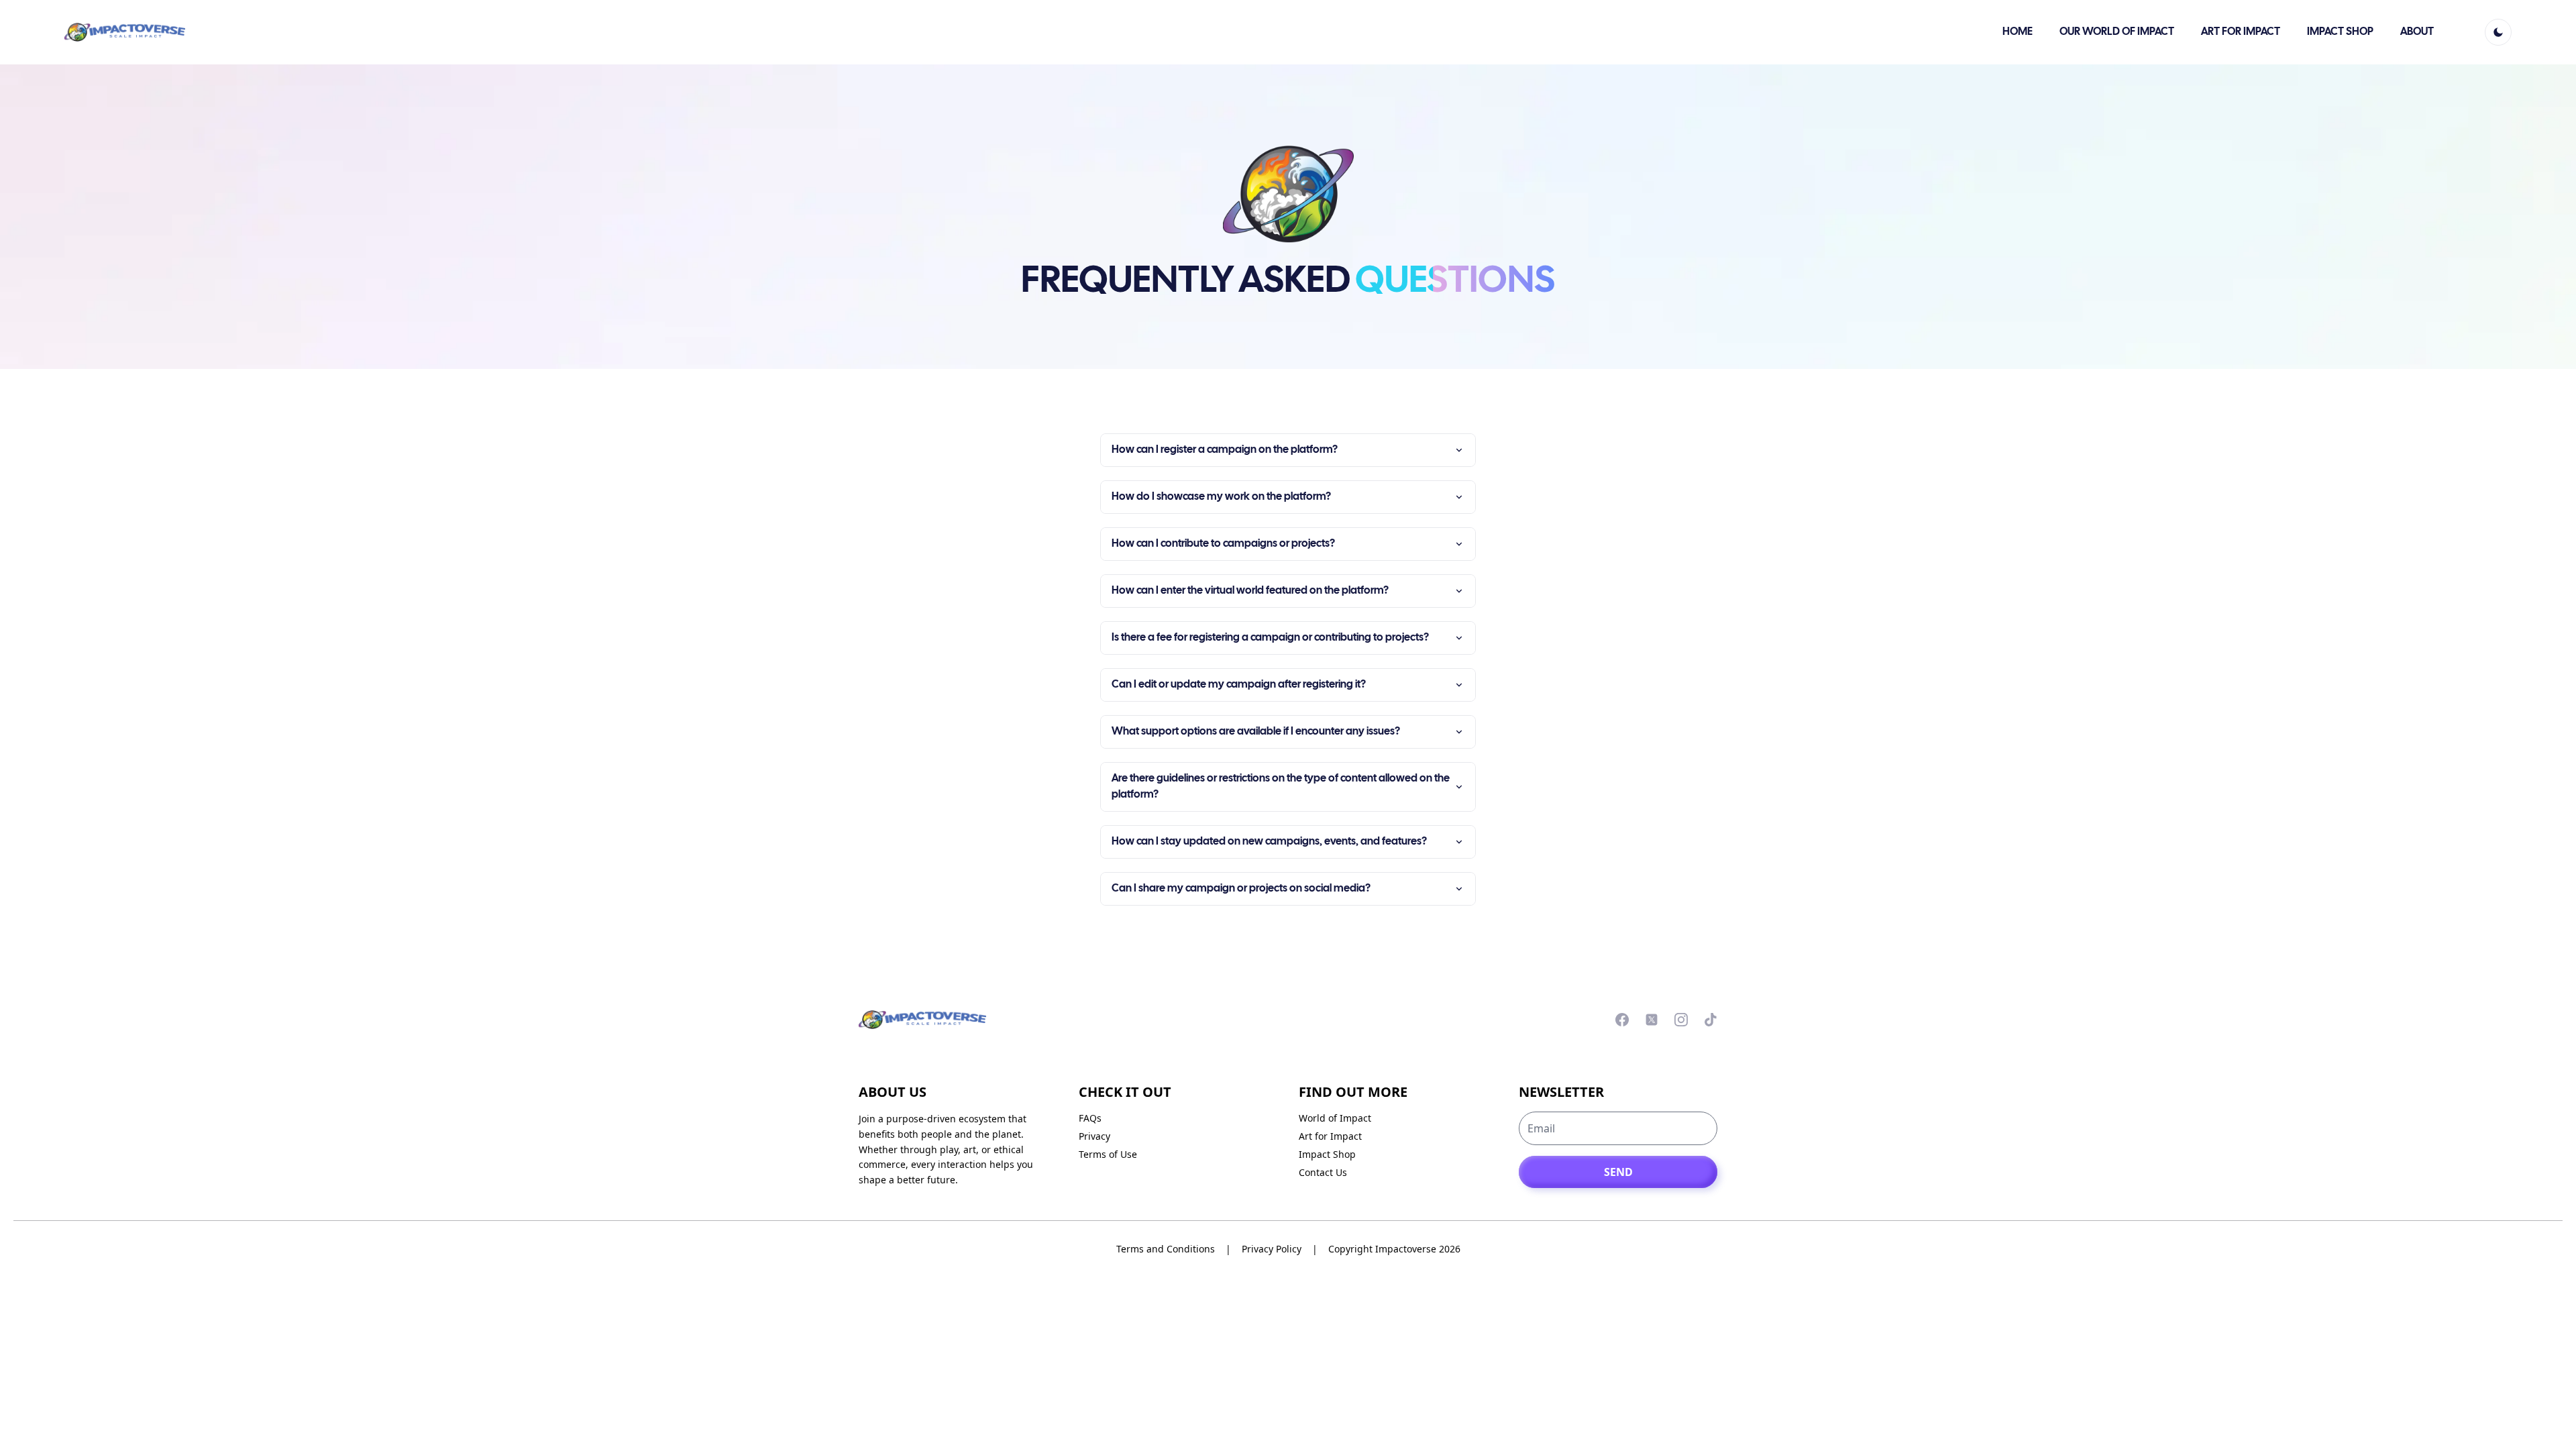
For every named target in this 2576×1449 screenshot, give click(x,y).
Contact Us (1323, 1172)
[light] (2498, 32)
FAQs (1090, 1118)
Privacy (1094, 1136)
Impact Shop (1327, 1154)
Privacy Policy (1272, 1249)
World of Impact (1335, 1118)
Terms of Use (1108, 1154)
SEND (1618, 1172)
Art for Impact (1330, 1136)
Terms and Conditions (1166, 1249)
